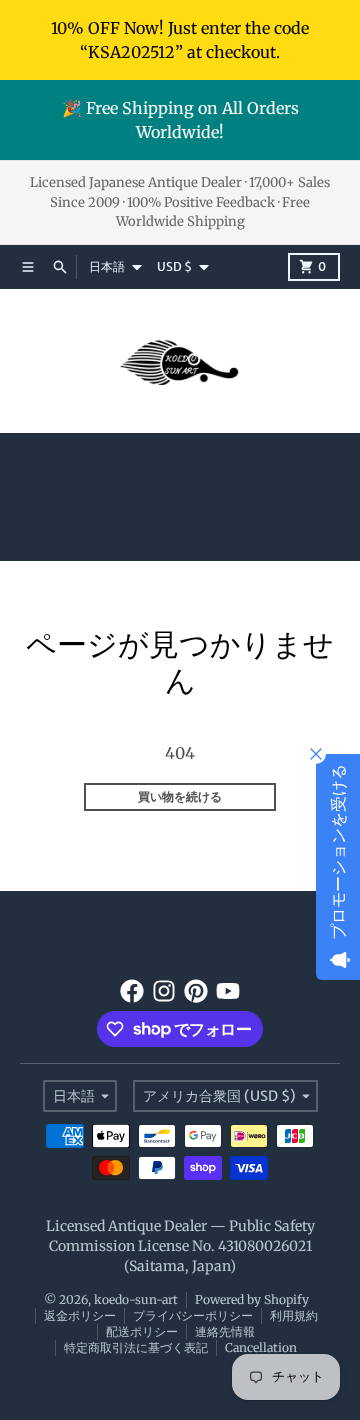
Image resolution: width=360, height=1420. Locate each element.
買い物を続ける (180, 796)
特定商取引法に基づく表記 (136, 1347)
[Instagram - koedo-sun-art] (164, 991)
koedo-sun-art (136, 1299)
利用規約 (294, 1315)
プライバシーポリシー (193, 1315)
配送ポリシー (142, 1331)
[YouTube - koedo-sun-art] (228, 991)
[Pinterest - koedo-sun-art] (196, 991)
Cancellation (261, 1347)
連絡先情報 (225, 1331)
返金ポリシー (80, 1315)
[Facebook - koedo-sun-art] (132, 991)
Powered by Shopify (252, 1299)
